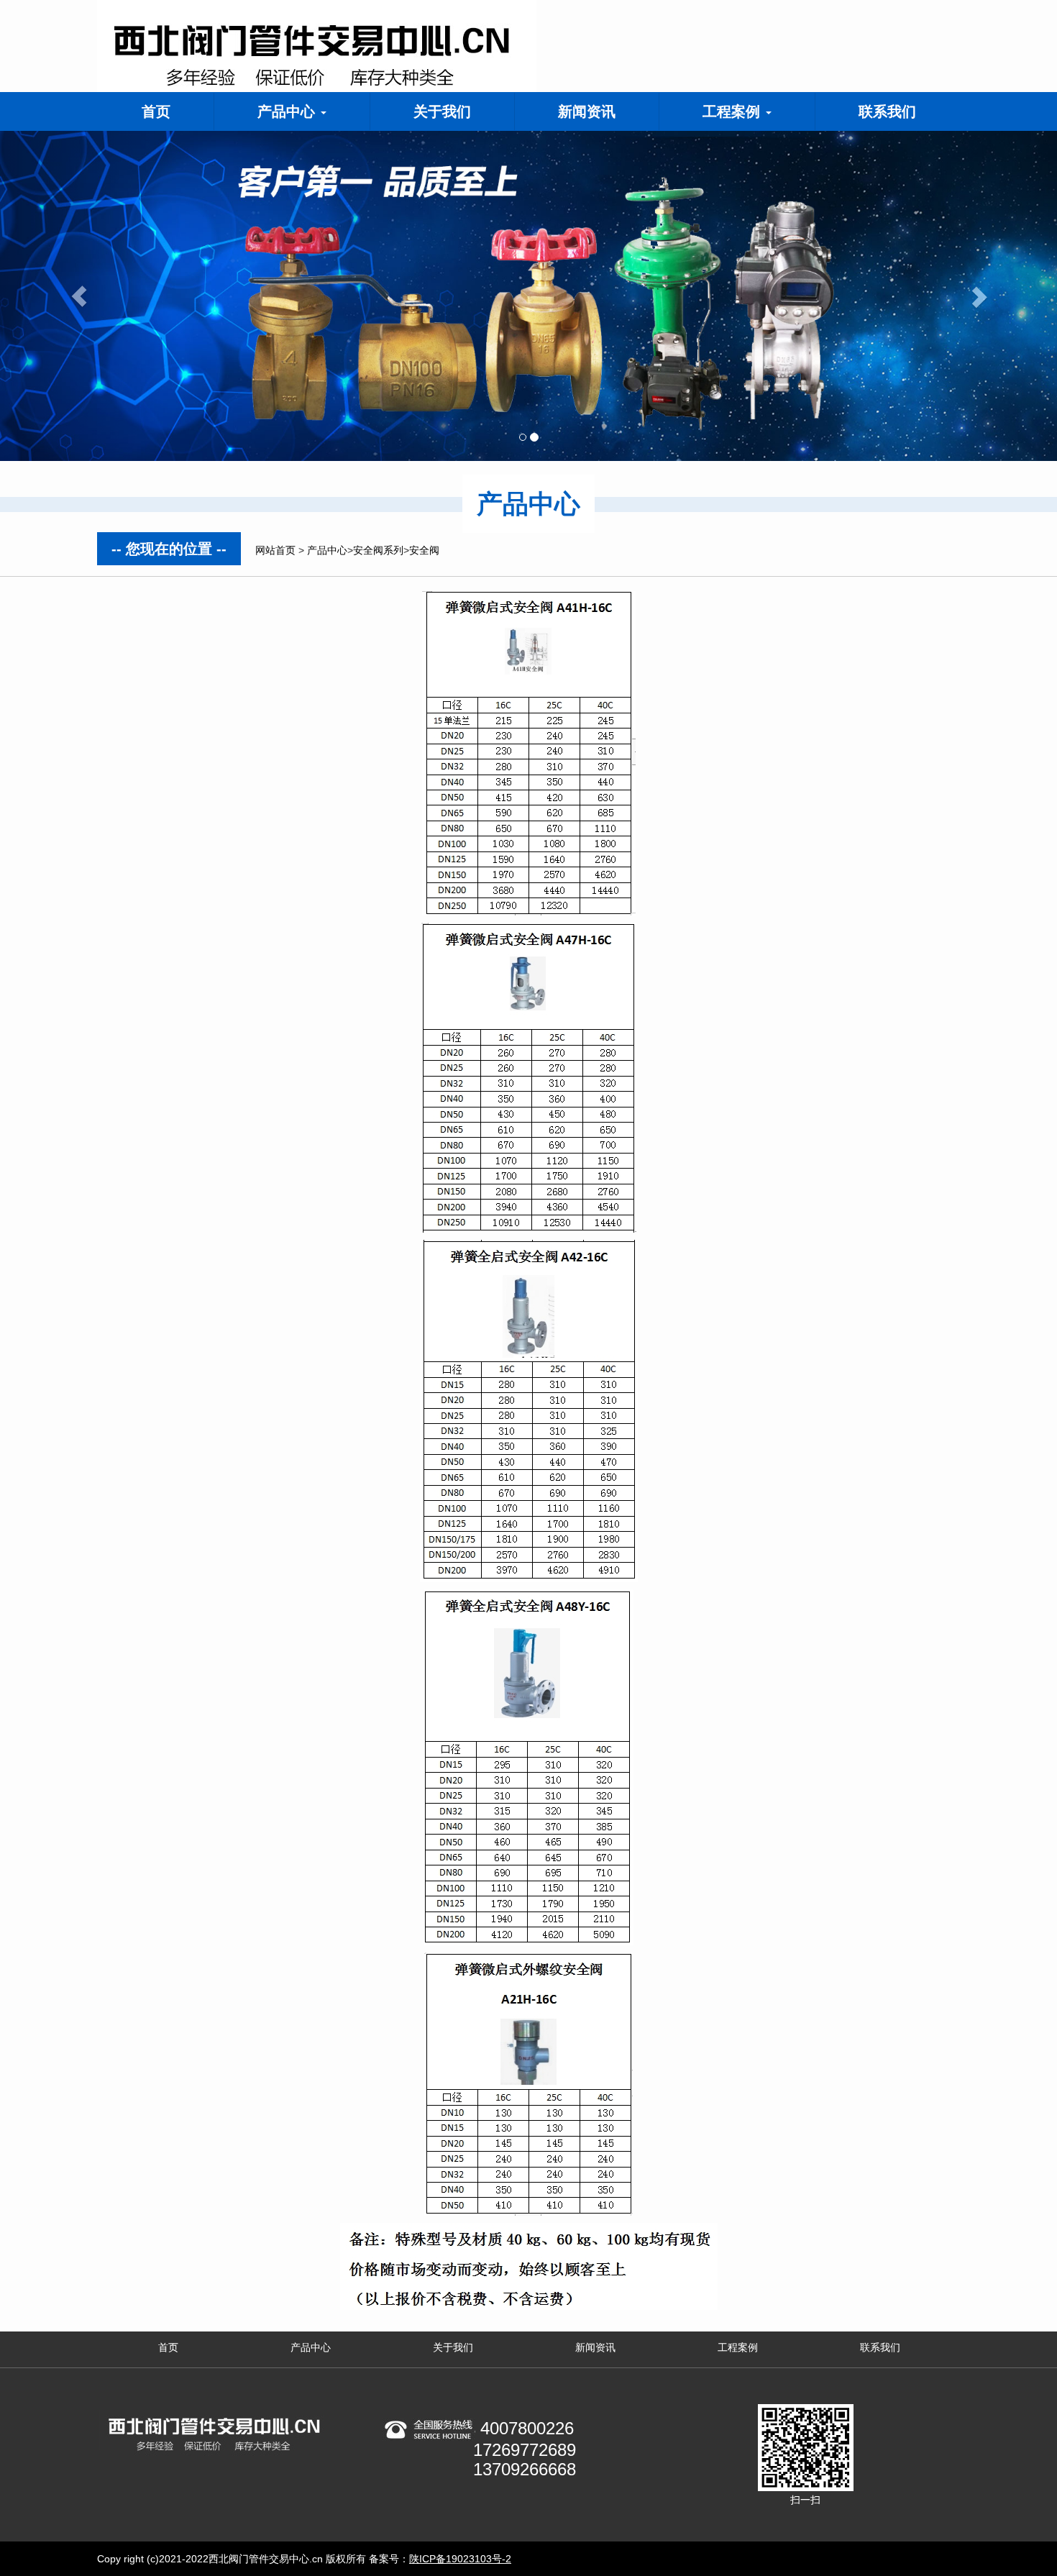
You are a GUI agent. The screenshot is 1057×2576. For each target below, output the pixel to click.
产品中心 (288, 111)
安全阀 (424, 550)
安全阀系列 (378, 550)
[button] (79, 296)
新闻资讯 (587, 111)
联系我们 (887, 111)
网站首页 (275, 550)
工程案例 (733, 111)
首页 (156, 111)
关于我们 (442, 111)
